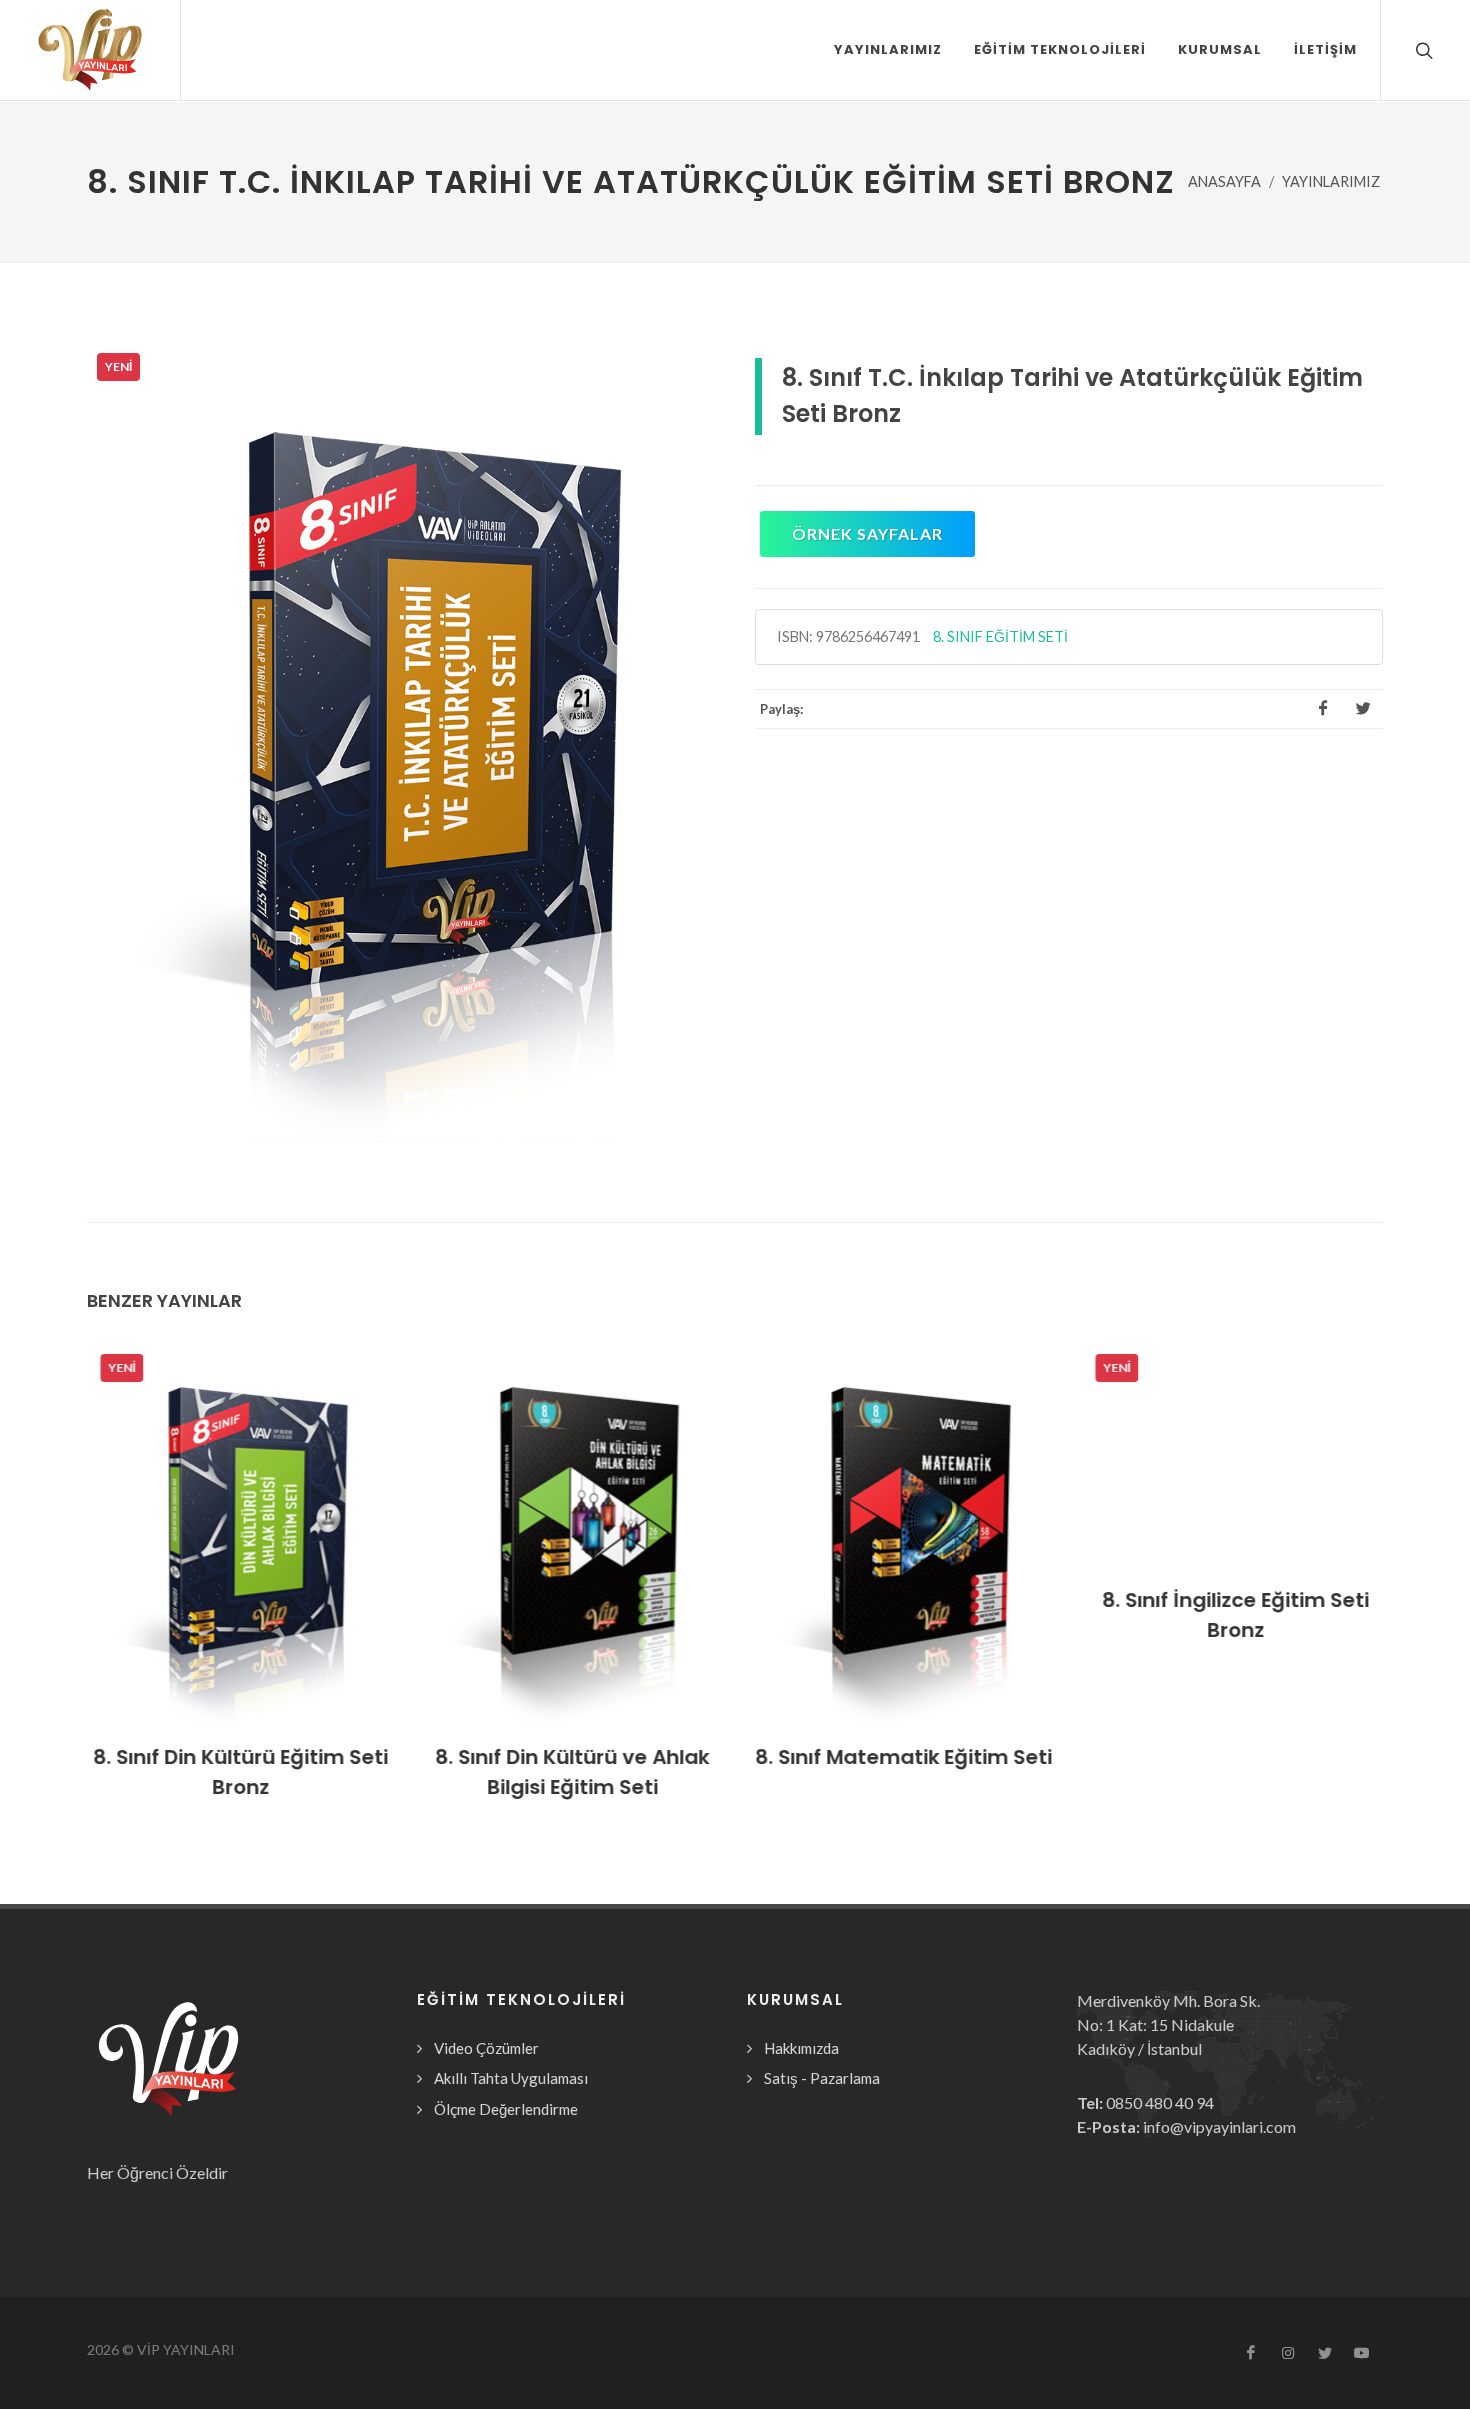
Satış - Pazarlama (822, 2078)
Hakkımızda (801, 2048)
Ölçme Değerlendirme (506, 2109)
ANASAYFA (1224, 181)
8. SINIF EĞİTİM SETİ (1000, 636)
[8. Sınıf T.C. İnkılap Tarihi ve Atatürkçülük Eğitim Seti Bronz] (401, 742)
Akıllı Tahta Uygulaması (511, 2078)
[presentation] (69, 1584)
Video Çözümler (486, 2048)
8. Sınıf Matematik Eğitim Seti (900, 1757)
